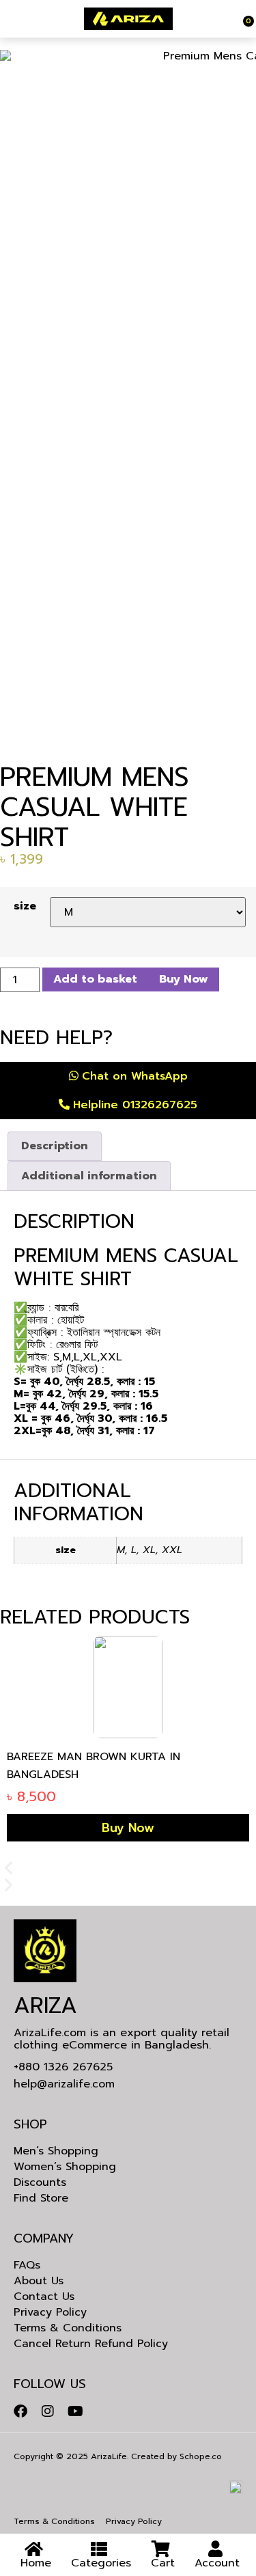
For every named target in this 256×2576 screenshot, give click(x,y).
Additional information (89, 1176)
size (25, 906)
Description (55, 1146)
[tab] (55, 1147)
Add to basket (95, 979)
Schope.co (201, 2456)
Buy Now (184, 979)
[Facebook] (20, 2411)
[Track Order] (241, 19)
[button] (128, 1868)
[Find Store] (9, 19)
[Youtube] (75, 2411)
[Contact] (12, 19)
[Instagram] (48, 2411)
